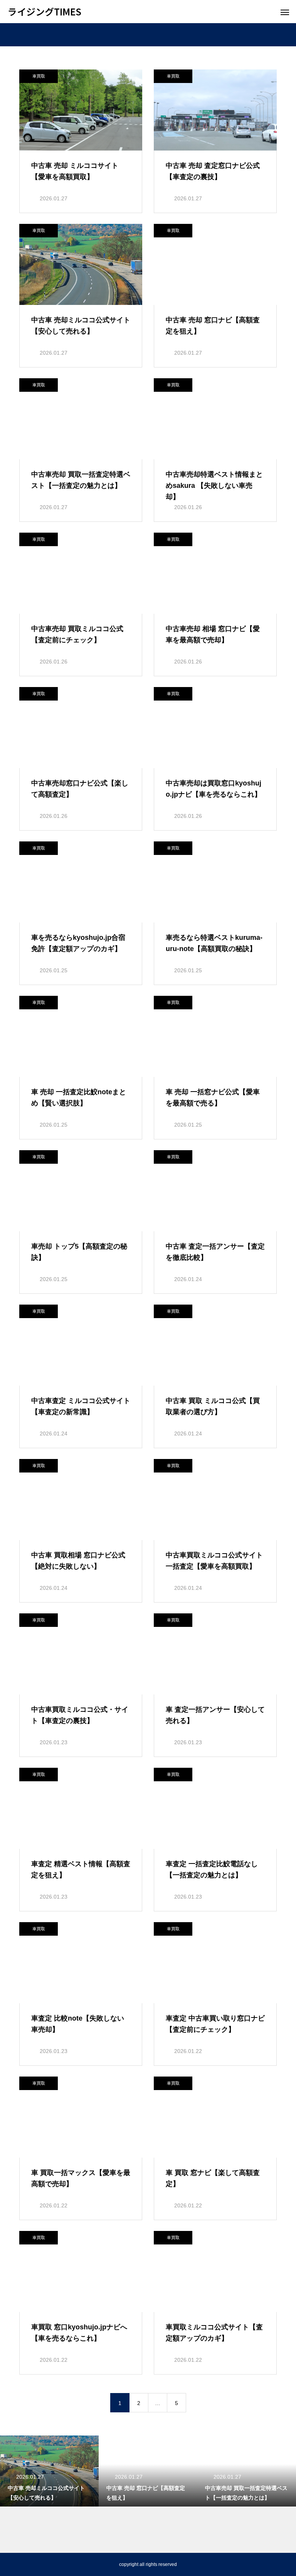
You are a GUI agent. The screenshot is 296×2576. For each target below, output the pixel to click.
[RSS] (13, 2564)
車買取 (39, 76)
